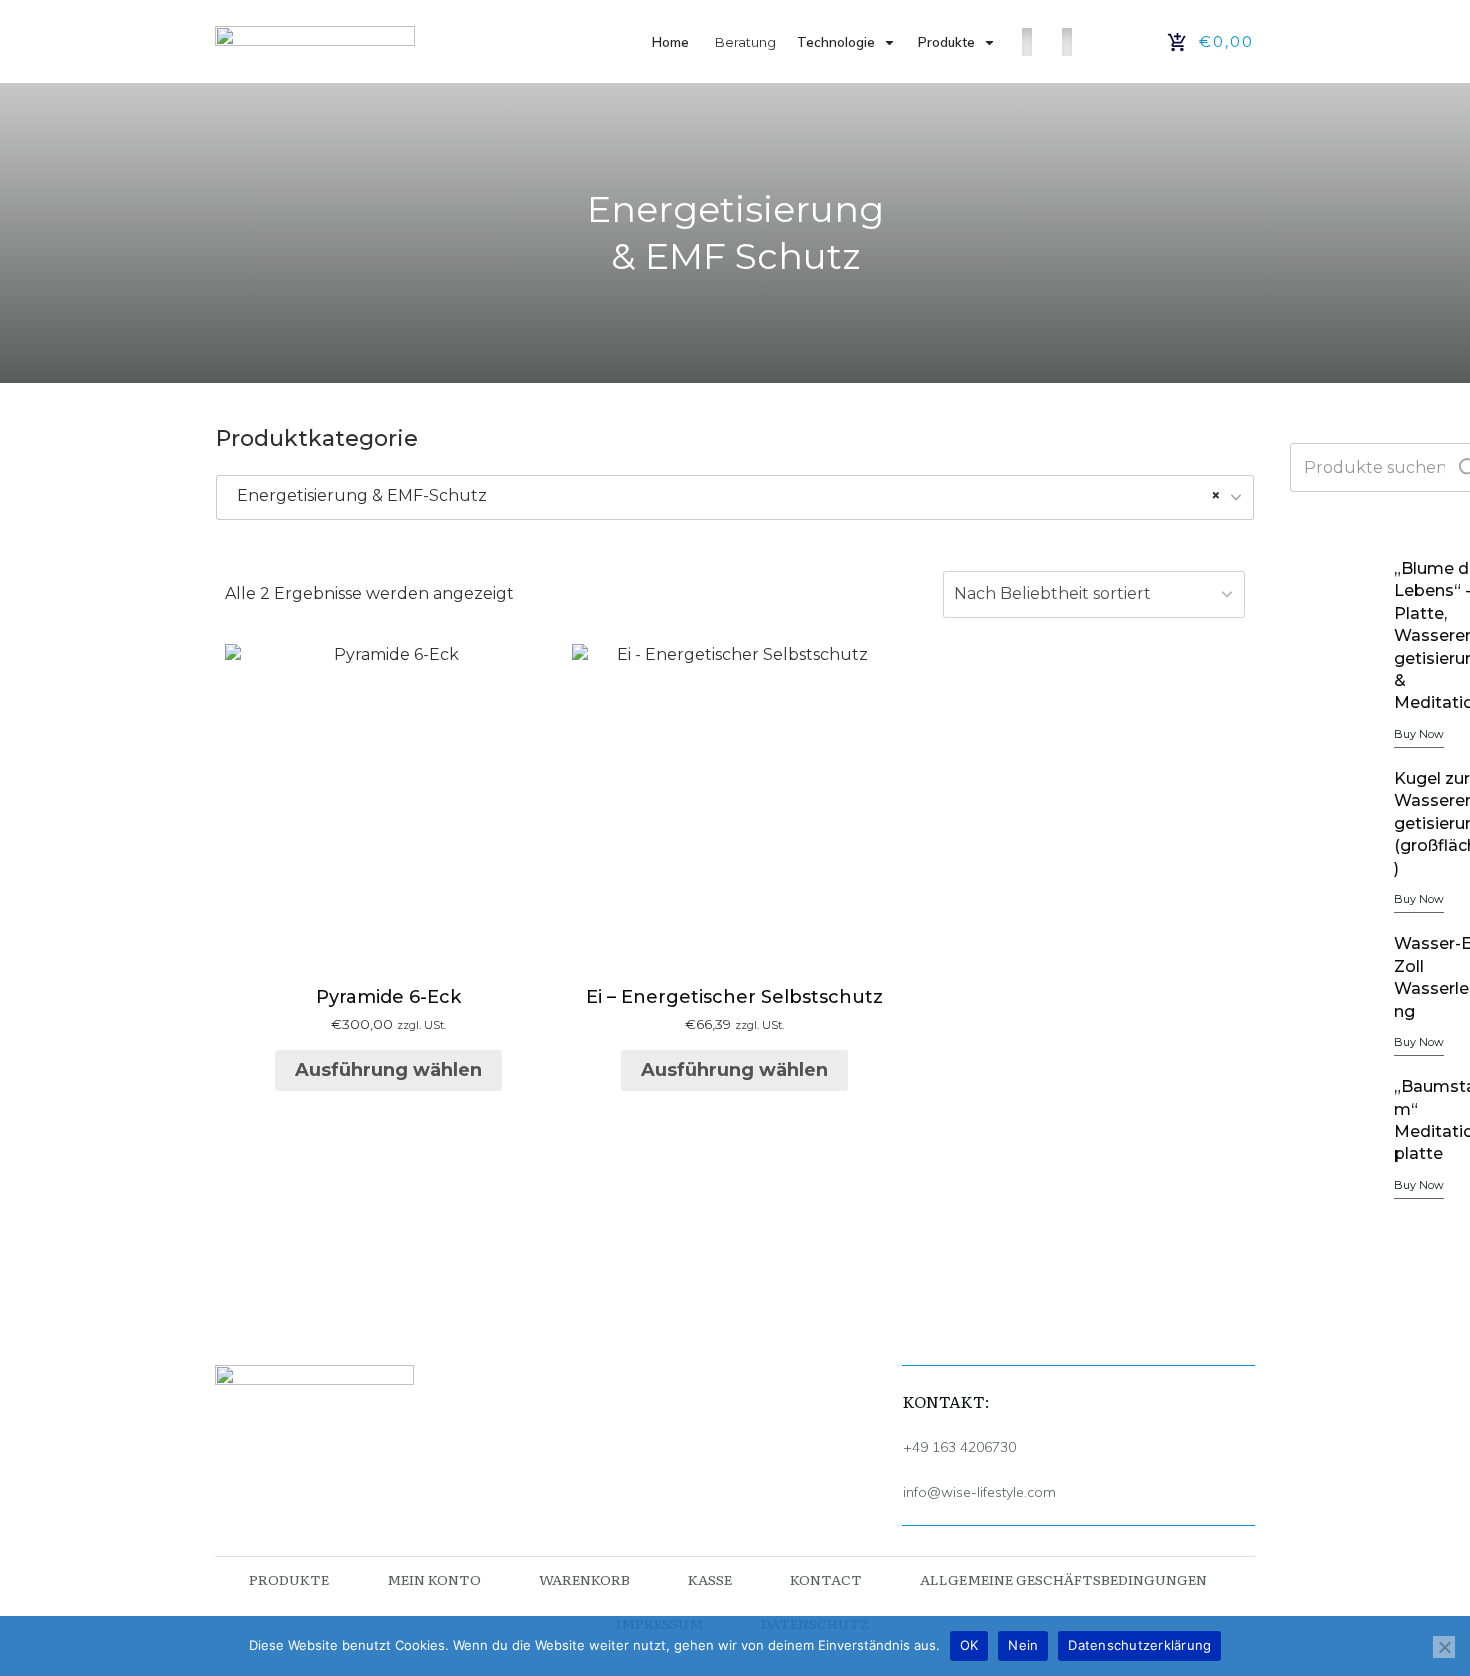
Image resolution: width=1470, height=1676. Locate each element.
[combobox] (735, 497)
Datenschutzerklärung (1139, 1645)
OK (969, 1645)
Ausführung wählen (388, 1070)
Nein (1023, 1645)
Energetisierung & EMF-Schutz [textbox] (729, 495)
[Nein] (1444, 1647)
